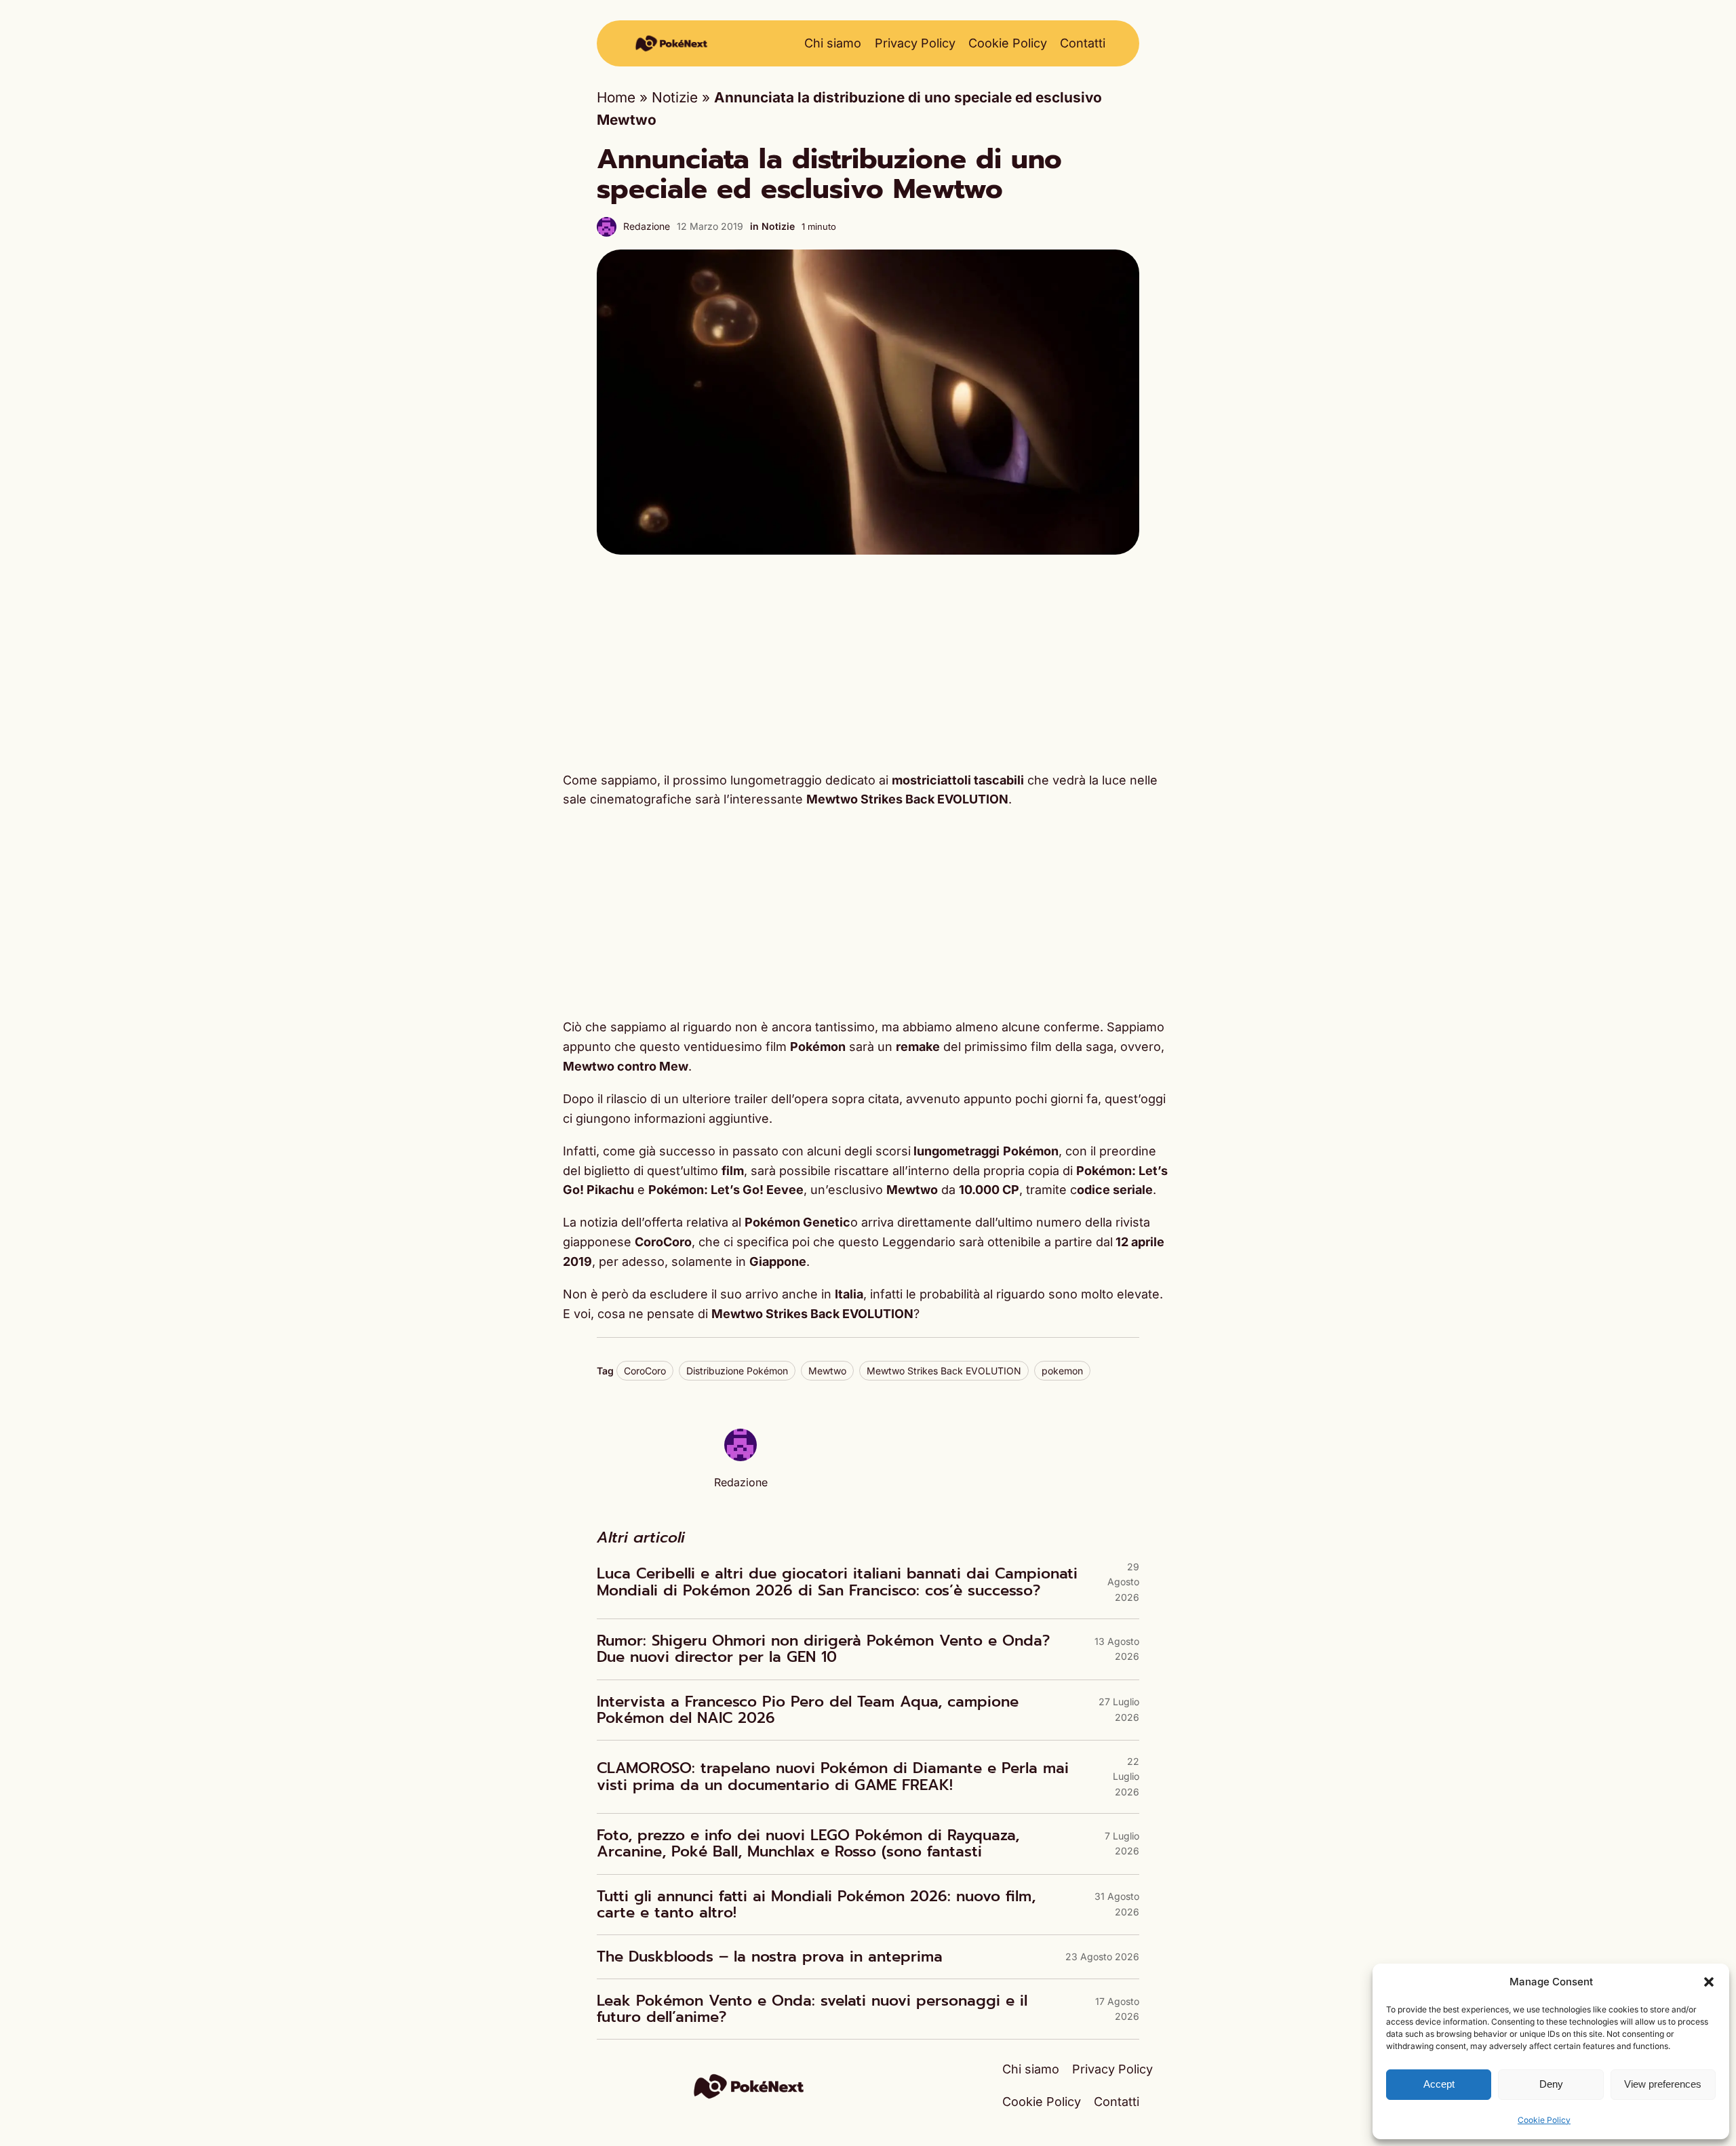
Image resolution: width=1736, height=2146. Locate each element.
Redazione (647, 226)
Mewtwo (827, 1371)
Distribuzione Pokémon (737, 1371)
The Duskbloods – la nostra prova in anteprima (770, 1957)
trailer (751, 1099)
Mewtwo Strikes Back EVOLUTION (944, 1371)
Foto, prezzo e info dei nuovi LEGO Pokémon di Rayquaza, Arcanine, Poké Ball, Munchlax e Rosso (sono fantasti (808, 1844)
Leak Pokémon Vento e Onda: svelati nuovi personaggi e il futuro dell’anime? (812, 2009)
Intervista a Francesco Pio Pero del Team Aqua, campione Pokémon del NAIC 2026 (808, 1710)
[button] (1709, 1982)
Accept (1439, 2084)
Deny (1551, 2084)
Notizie (675, 97)
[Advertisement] (868, 662)
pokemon (1062, 1371)
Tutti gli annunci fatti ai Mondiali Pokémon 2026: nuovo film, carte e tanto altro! (816, 1905)
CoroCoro (645, 1371)
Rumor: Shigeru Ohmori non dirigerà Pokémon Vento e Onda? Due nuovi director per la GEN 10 (823, 1649)
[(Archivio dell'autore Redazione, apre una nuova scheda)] (741, 1456)
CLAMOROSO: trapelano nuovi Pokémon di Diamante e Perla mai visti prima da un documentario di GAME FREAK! (833, 1776)
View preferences (1663, 2084)
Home (616, 97)
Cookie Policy (1544, 2120)
